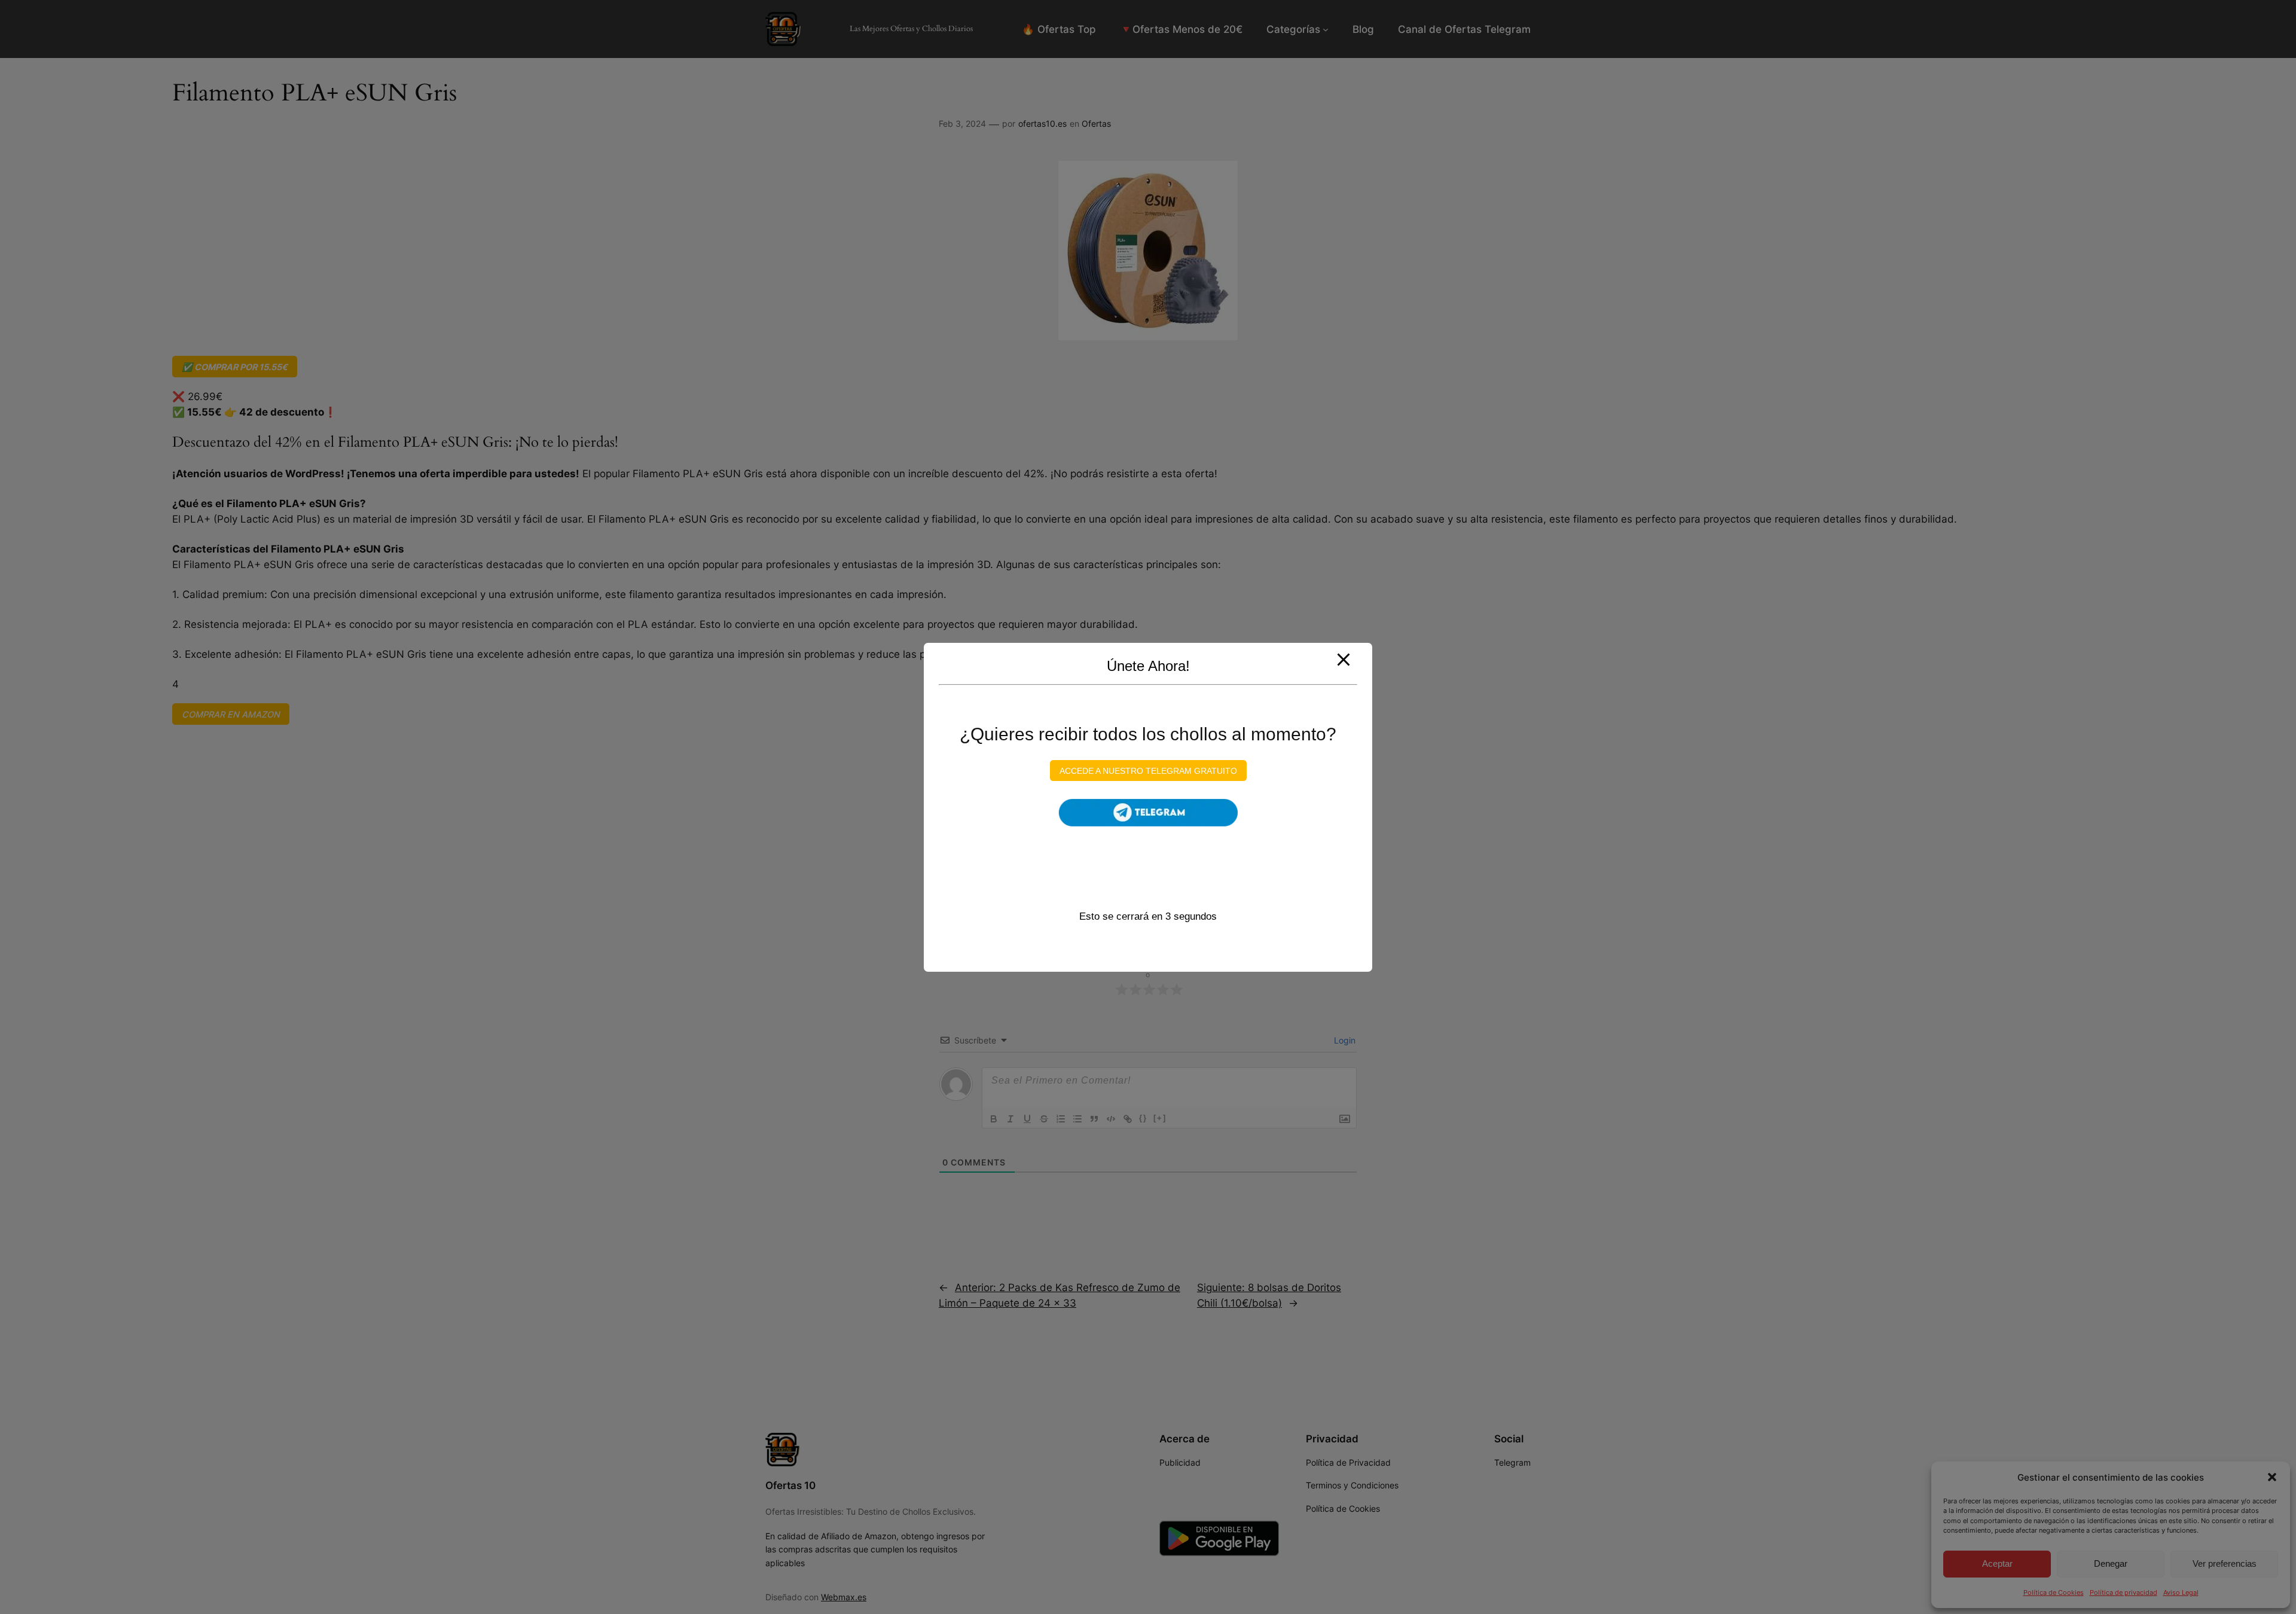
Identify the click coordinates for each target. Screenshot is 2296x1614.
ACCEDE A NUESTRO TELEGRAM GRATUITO (1148, 770)
